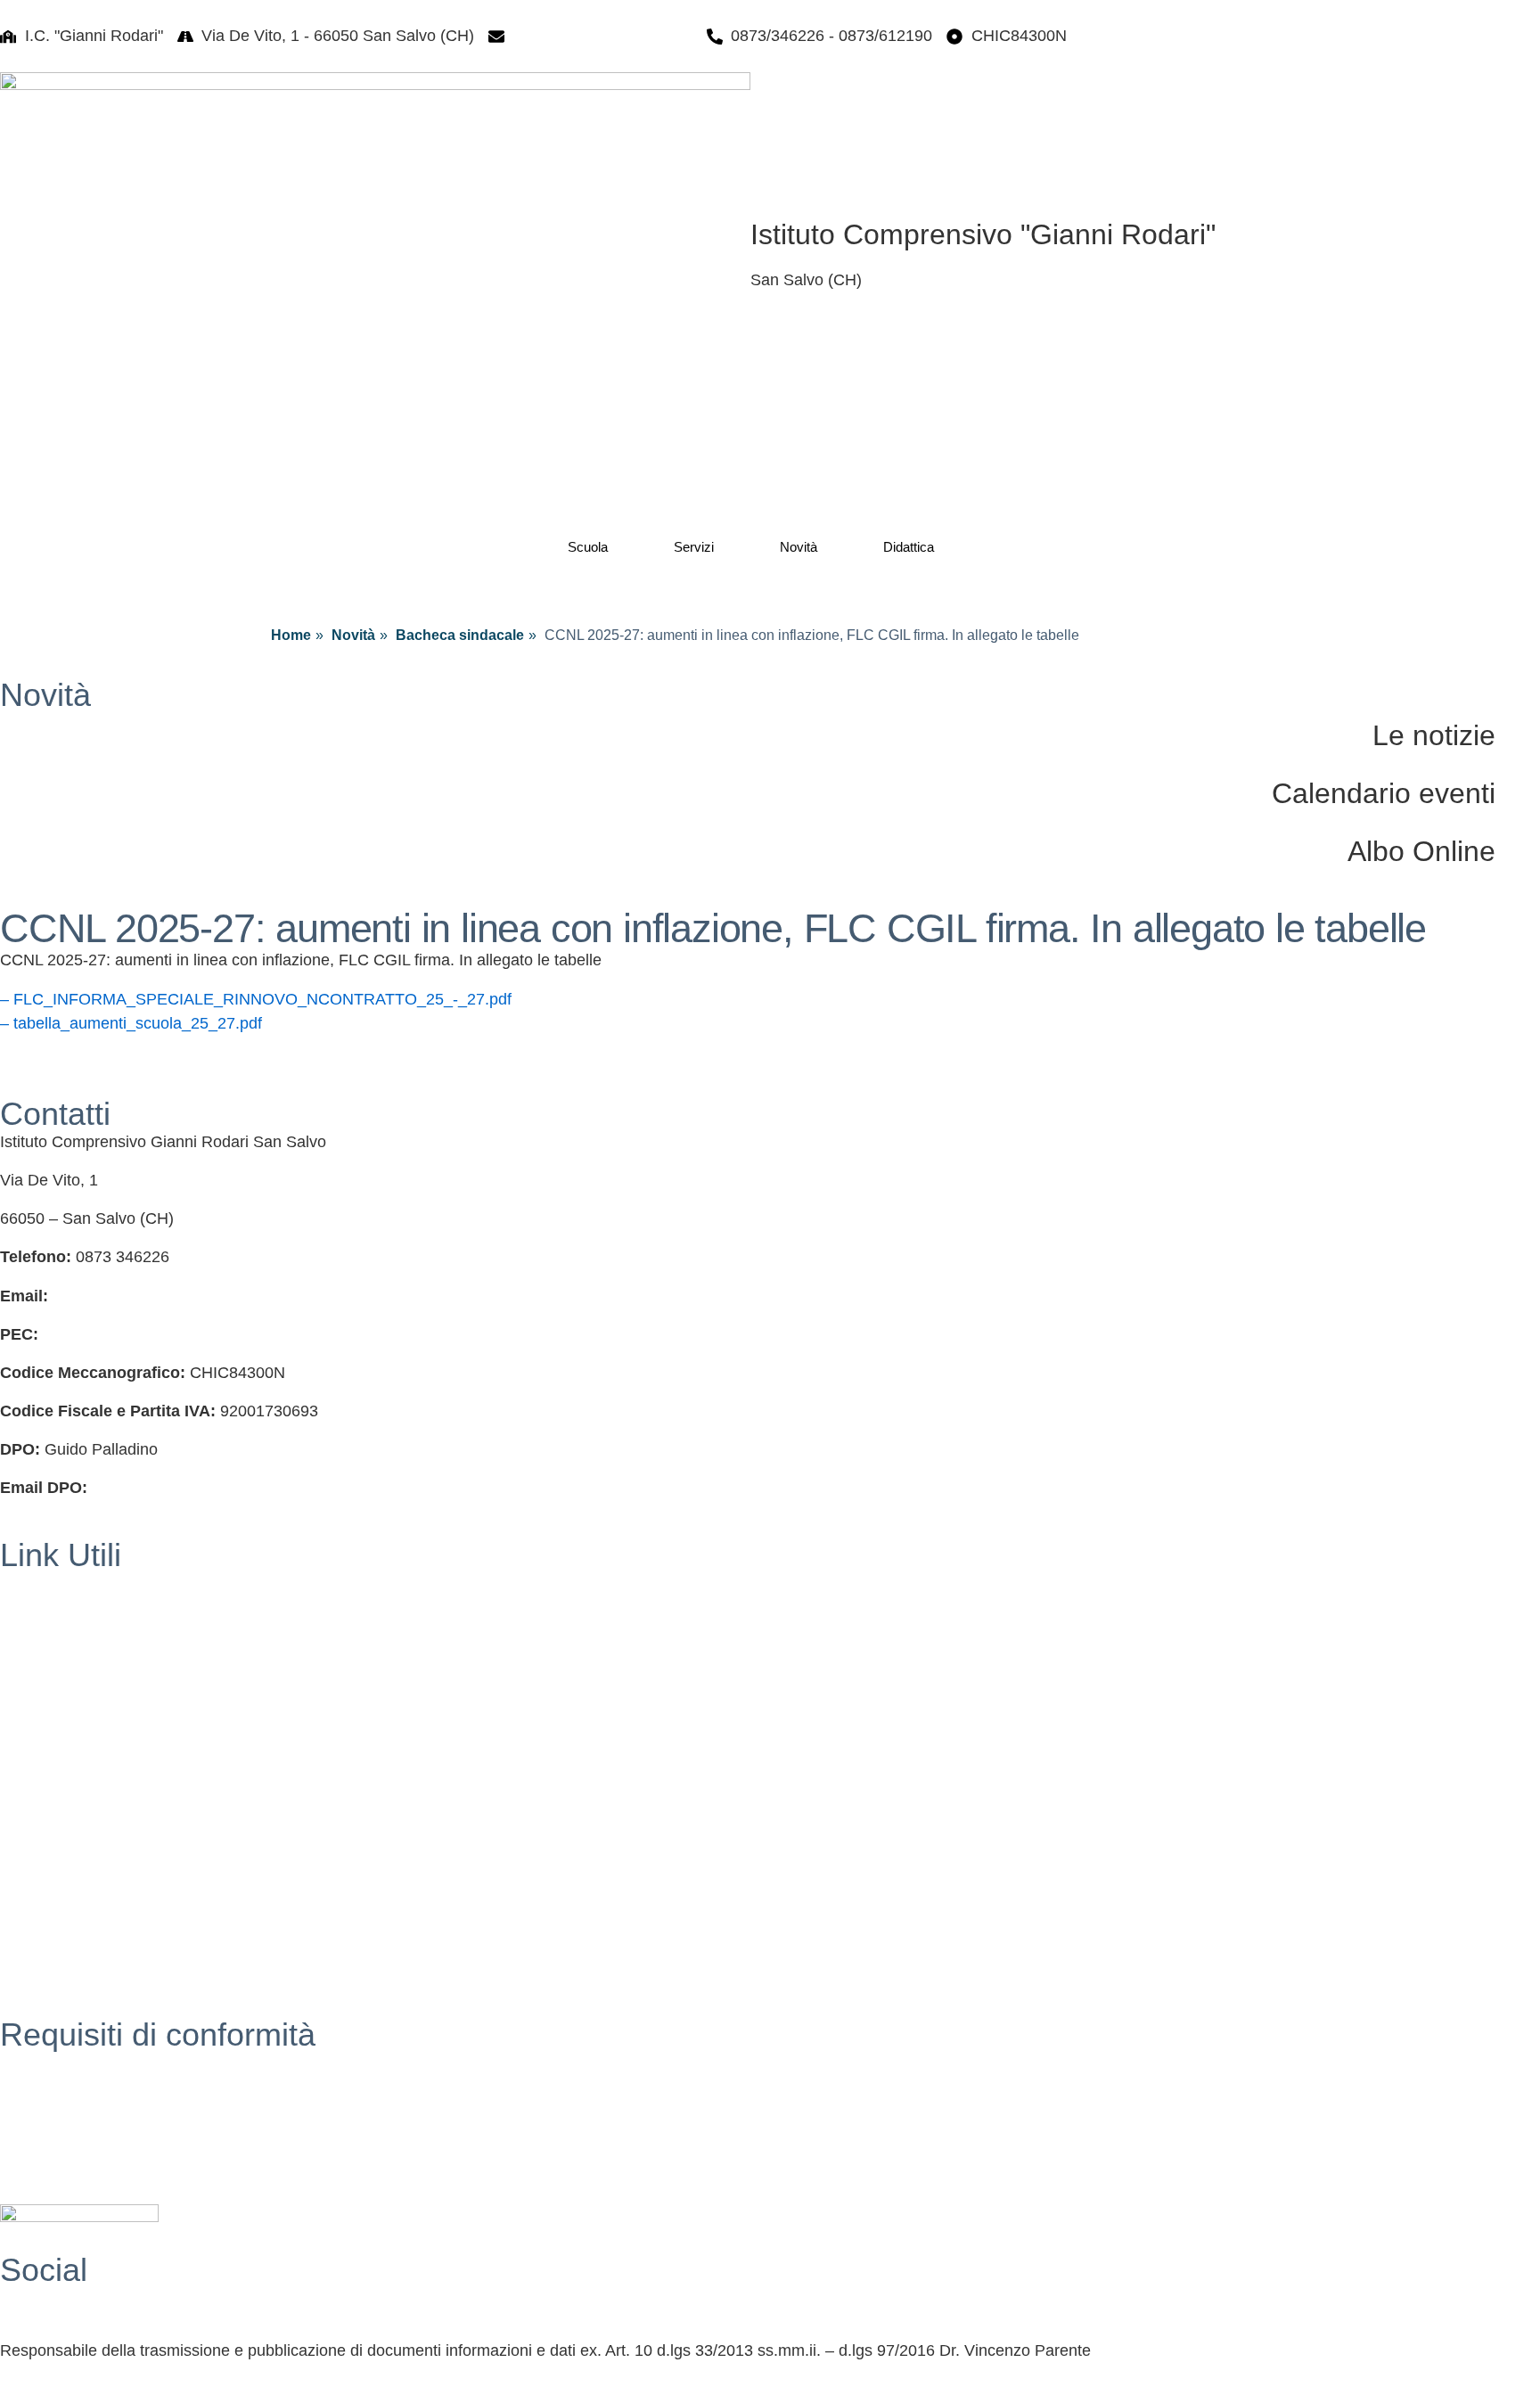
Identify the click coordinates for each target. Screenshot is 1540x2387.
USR (17, 1698)
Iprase (22, 1852)
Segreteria (37, 1583)
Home (291, 635)
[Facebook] (770, 2301)
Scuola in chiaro (57, 1736)
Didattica (909, 547)
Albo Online (1421, 851)
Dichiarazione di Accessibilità (103, 2101)
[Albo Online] (1518, 849)
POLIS (24, 1776)
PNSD (22, 1929)
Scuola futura (47, 1968)
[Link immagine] (375, 251)
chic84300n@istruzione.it (603, 36)
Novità (799, 547)
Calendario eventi (1384, 793)
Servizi (694, 547)
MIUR (20, 1621)
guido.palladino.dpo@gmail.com (206, 1488)
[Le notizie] (1518, 734)
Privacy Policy (50, 2063)
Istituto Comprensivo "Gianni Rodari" (983, 234)
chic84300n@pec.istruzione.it (147, 1334)
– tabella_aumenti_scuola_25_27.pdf (131, 1023)
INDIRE (27, 1814)
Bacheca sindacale (460, 635)
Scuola (588, 547)
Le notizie (1434, 735)
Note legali (38, 2139)
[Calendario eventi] (1518, 792)
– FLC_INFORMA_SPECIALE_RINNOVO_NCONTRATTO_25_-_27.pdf (256, 999)
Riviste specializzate (72, 1891)
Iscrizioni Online (57, 1660)
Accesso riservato (63, 2178)
